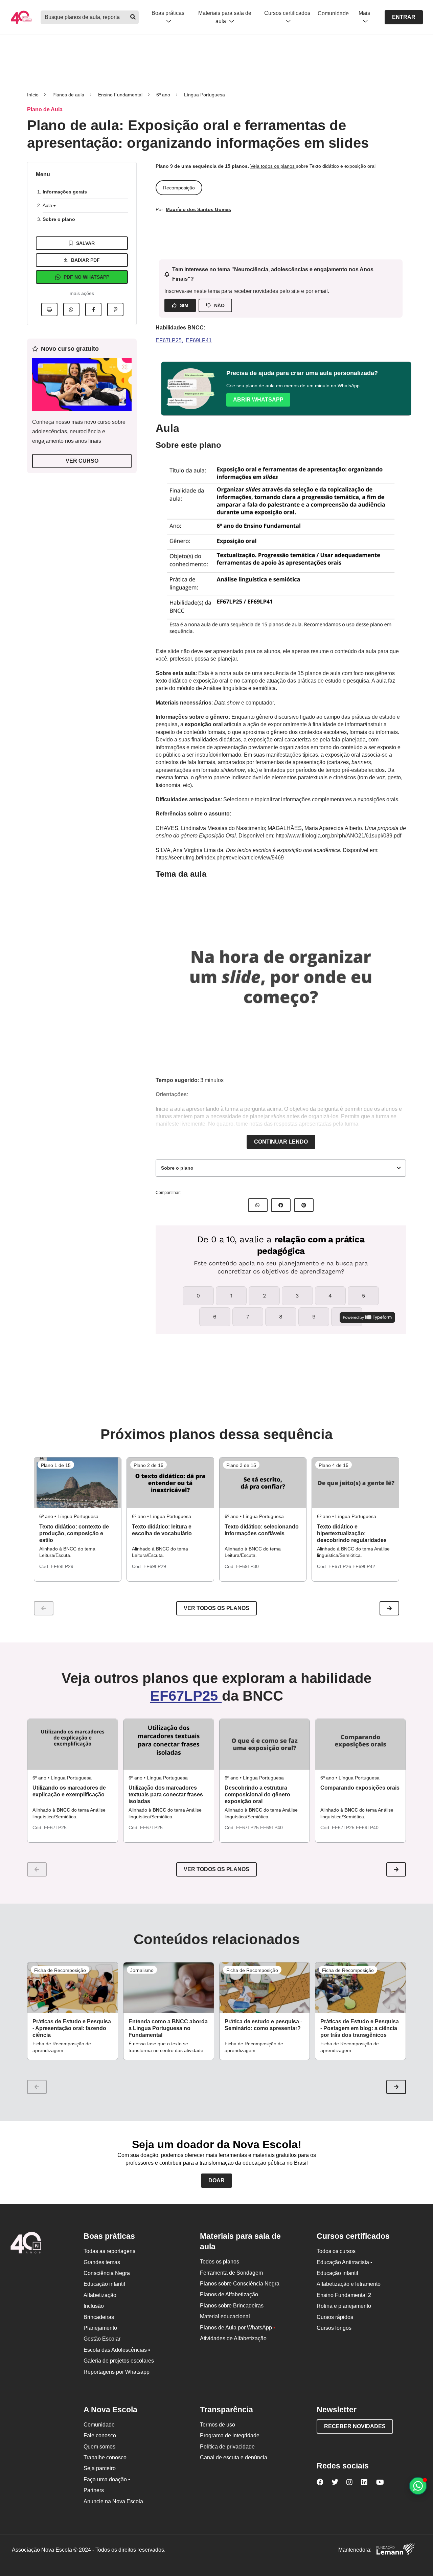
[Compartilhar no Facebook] (93, 309)
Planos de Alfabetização (229, 2294)
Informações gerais (65, 192)
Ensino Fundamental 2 (344, 2295)
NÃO (219, 305)
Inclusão (94, 2306)
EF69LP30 (247, 1566)
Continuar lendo (281, 1142)
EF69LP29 (62, 1566)
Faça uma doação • (107, 2479)
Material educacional (225, 2316)
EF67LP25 (169, 340)
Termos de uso (218, 2425)
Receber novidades (355, 2426)
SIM (184, 305)
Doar (216, 2180)
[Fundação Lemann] (395, 2550)
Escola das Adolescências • (117, 2350)
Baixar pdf (85, 260)
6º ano (163, 95)
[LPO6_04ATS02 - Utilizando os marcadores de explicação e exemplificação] (73, 1744)
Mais (364, 13)
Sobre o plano (59, 219)
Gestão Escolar (102, 2339)
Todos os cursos (336, 2251)
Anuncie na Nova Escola (113, 2501)
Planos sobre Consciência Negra (240, 2284)
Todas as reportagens (109, 2251)
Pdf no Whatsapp (86, 277)
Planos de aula (68, 95)
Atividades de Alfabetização (233, 2338)
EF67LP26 (340, 1566)
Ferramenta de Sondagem (231, 2273)
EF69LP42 (364, 1566)
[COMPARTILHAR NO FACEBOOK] (281, 1205)
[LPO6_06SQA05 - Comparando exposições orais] (360, 1744)
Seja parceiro (100, 2468)
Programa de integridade (230, 2435)
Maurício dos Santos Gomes (198, 209)
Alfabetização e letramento (349, 2284)
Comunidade (333, 13)
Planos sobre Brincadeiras (232, 2306)
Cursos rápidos (335, 2317)
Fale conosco (100, 2435)
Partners (94, 2490)
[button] (389, 1608)
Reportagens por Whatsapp (117, 2372)
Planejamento (100, 2328)
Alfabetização (100, 2295)
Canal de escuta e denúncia (234, 2457)
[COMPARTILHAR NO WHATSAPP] (258, 1205)
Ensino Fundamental (120, 95)
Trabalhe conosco (105, 2457)
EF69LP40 (271, 1827)
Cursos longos (334, 2328)
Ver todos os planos (216, 1608)
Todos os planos (220, 2262)
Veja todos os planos (273, 166)
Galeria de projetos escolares (119, 2361)
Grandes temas (102, 2262)
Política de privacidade (227, 2447)
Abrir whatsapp (258, 400)
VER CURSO (82, 461)
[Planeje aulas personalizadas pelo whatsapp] (418, 2486)
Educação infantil (104, 2284)
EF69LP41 (199, 340)
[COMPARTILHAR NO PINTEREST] (304, 1205)
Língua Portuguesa (204, 95)
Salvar (85, 243)
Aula (48, 205)
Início (33, 95)
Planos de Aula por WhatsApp (238, 2328)
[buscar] (133, 17)
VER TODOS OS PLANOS (216, 1869)
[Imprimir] (49, 309)
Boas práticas (168, 13)
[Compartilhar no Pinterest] (115, 309)
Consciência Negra (107, 2273)
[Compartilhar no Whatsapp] (71, 309)
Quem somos (99, 2447)
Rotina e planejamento (344, 2306)
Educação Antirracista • (345, 2262)
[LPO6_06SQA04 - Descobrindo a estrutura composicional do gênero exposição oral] (265, 1744)
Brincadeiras (99, 2317)
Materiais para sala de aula (225, 17)
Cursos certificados (287, 13)
